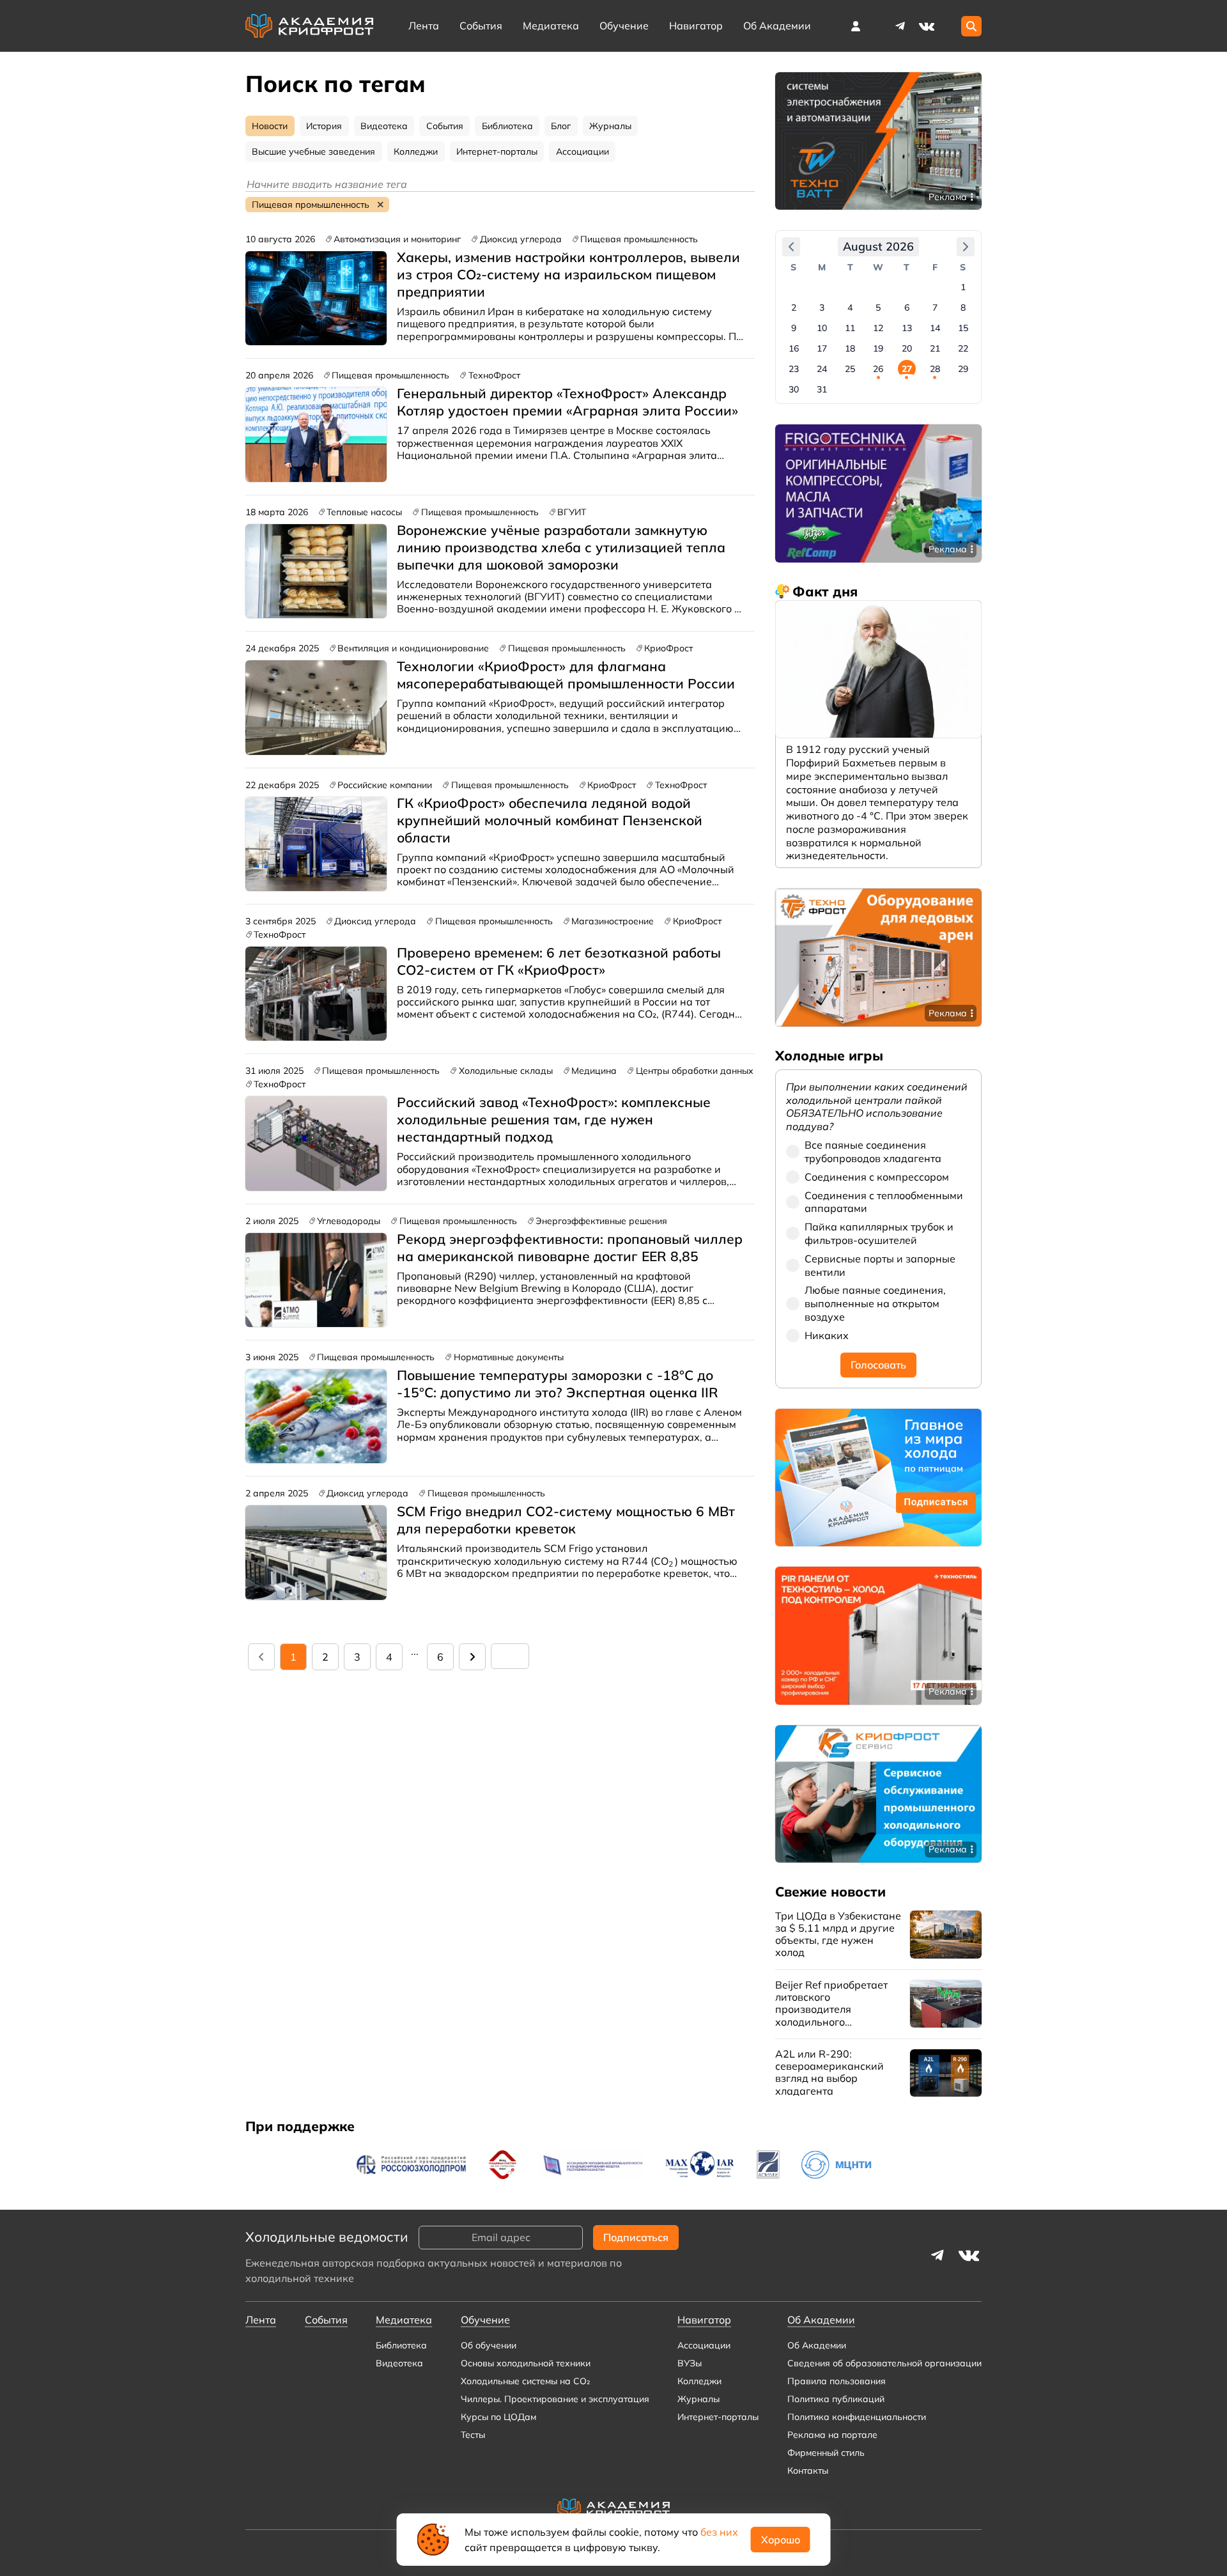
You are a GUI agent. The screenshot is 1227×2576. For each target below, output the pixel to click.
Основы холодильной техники (526, 2363)
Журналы (698, 2399)
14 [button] (935, 328)
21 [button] (935, 348)
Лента (424, 26)
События (481, 26)
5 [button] (878, 307)
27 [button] (907, 369)
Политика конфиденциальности (857, 2417)
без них (719, 2532)
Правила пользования (837, 2381)
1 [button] (963, 287)
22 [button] (963, 348)
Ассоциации (704, 2345)
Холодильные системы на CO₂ (525, 2381)
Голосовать (878, 1365)
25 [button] (850, 369)
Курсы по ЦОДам (498, 2417)
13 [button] (907, 328)
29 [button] (963, 369)
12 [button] (878, 328)
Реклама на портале (832, 2435)
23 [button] (794, 369)
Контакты (808, 2471)
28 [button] (935, 369)
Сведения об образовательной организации (884, 2363)
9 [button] (794, 328)
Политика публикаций (836, 2399)
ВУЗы (690, 2363)
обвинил (464, 311)
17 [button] (822, 348)
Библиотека (401, 2345)
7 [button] (935, 307)
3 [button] (822, 307)
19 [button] (878, 348)
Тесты (473, 2435)
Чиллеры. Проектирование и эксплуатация (555, 2399)
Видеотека (399, 2363)
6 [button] (907, 307)
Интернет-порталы (718, 2417)
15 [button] (963, 328)
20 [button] (907, 348)
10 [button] (822, 328)
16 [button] (794, 348)
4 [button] (850, 307)
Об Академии (817, 2345)
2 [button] (794, 307)
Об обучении (489, 2345)
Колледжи (699, 2381)
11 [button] (850, 328)
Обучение (624, 26)
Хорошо (781, 2540)
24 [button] (822, 369)
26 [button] (878, 369)
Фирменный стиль (826, 2453)
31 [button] (822, 389)
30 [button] (794, 389)
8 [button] (963, 307)
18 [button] (850, 348)
